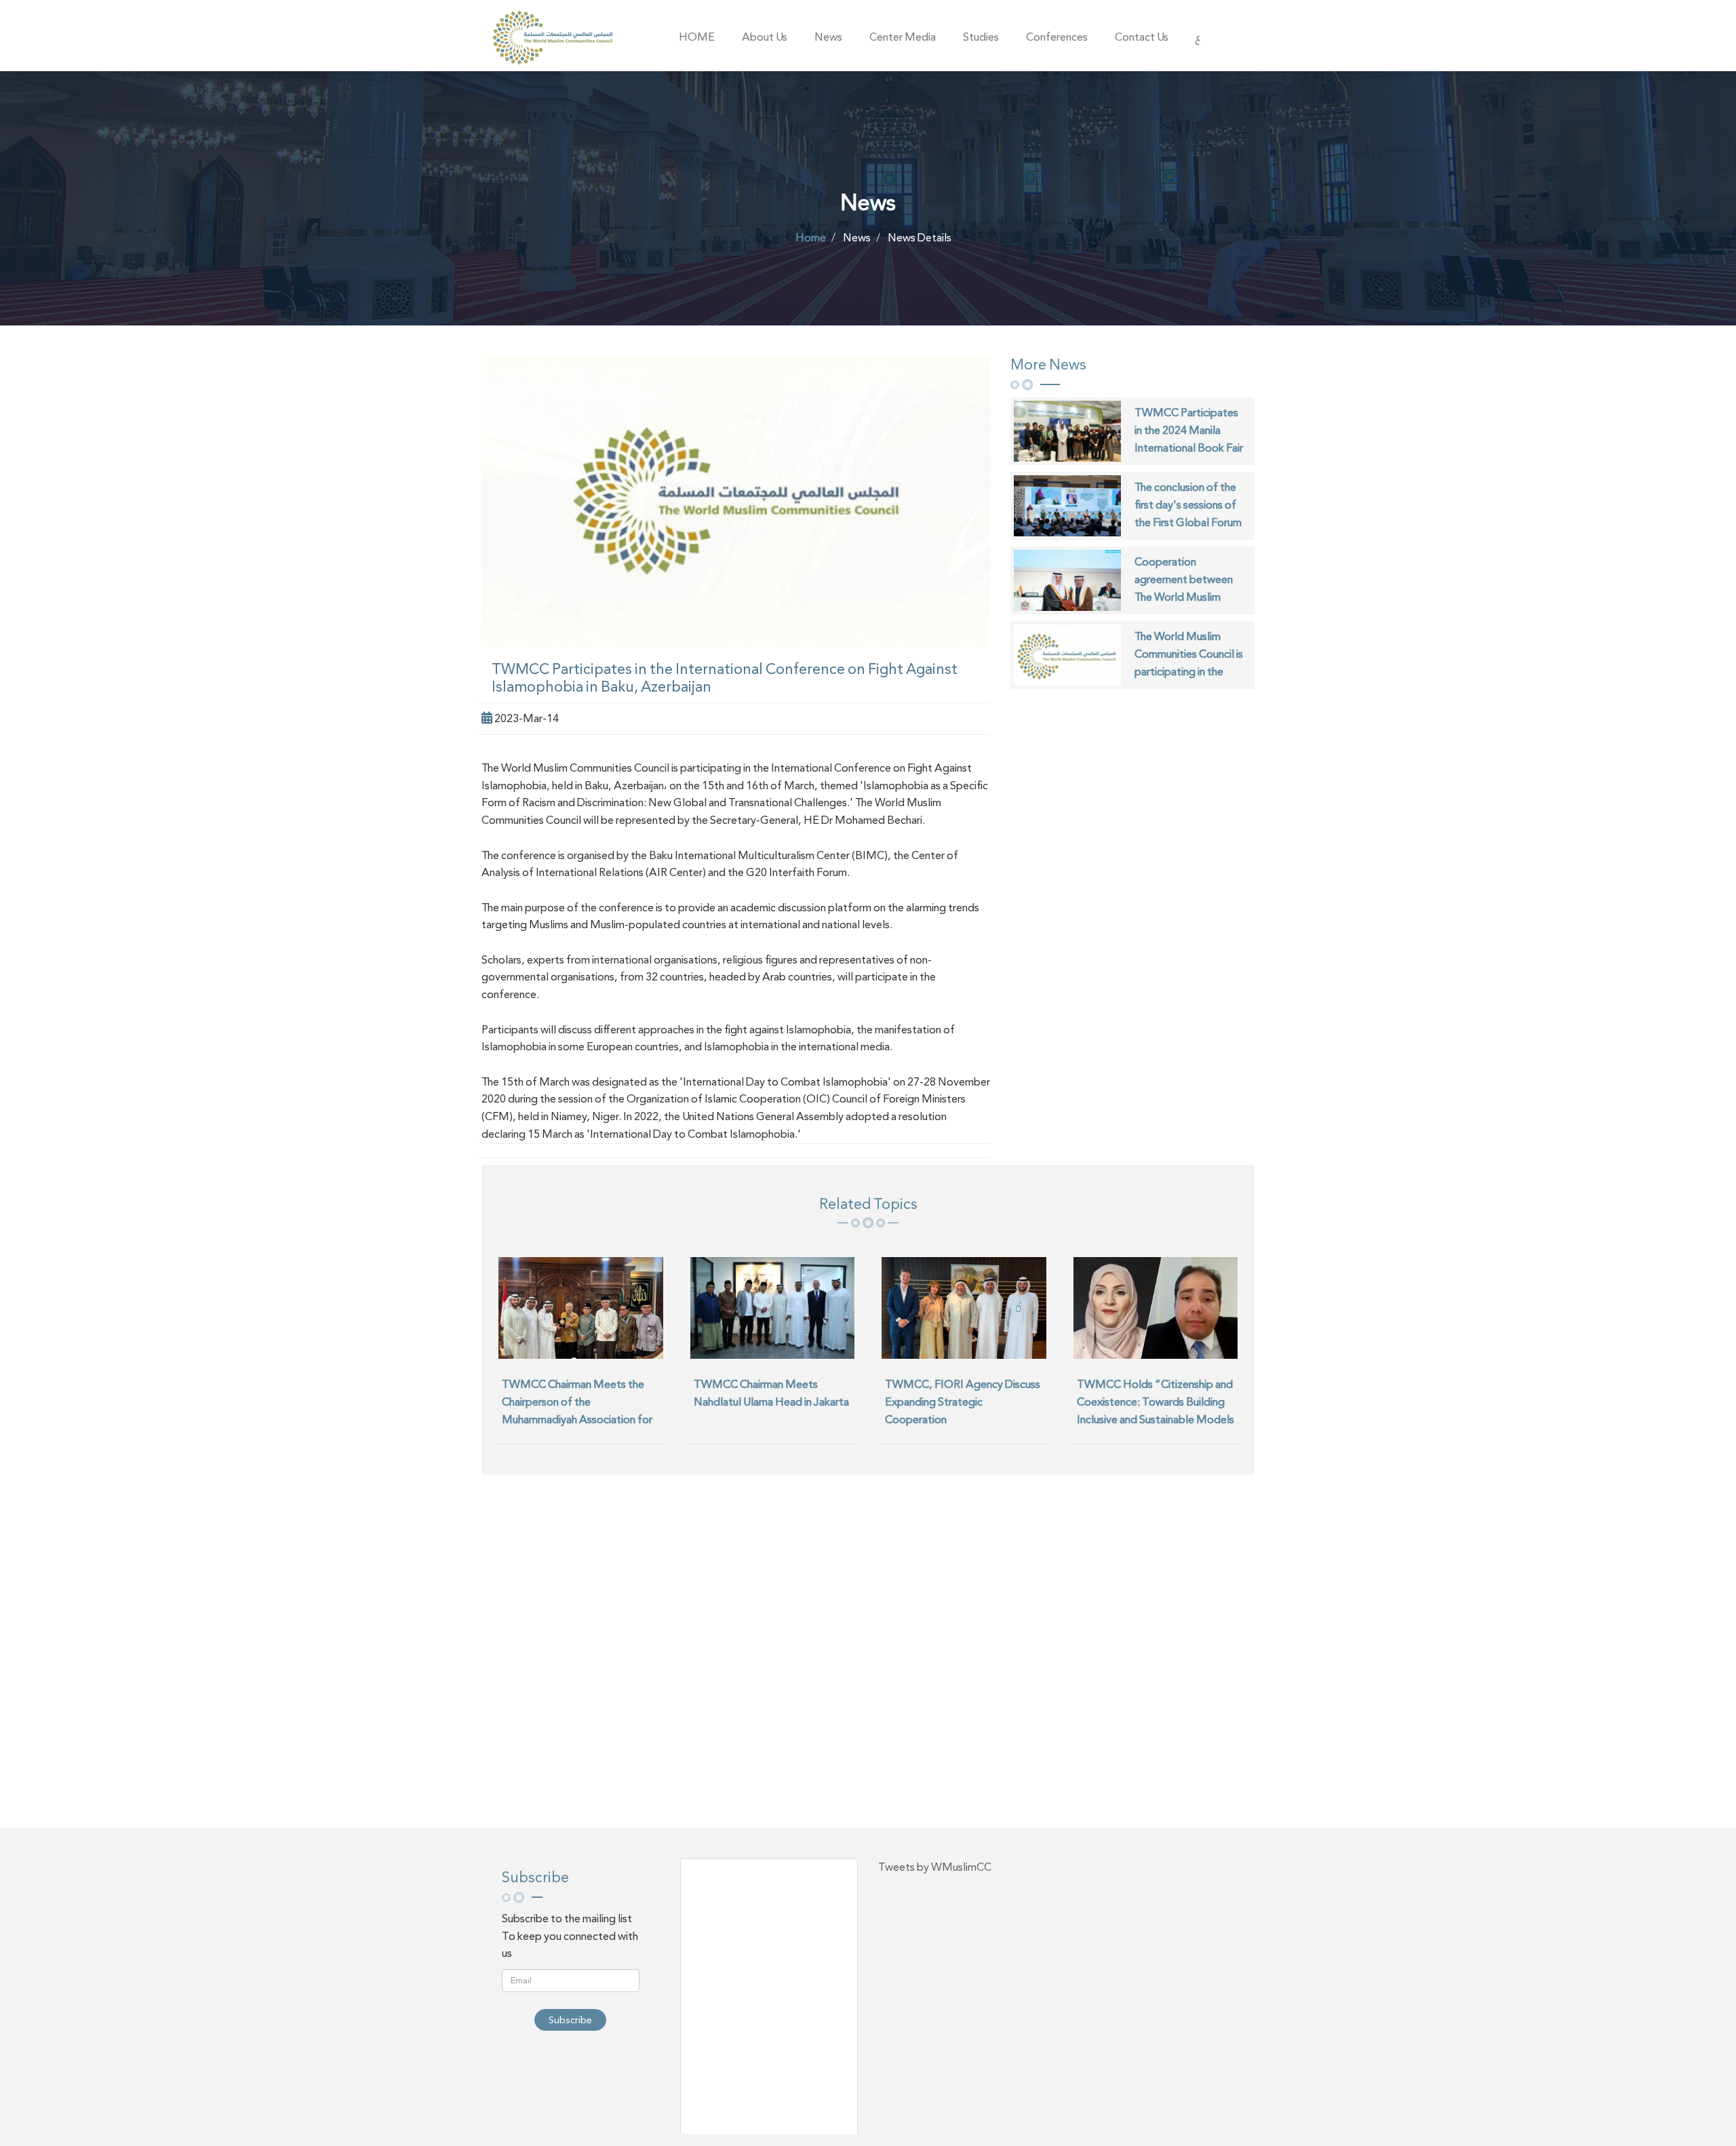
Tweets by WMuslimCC (935, 1867)
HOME (697, 37)
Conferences (1057, 37)
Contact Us (1142, 37)
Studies (981, 37)
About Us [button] (765, 37)
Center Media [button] (903, 37)
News (828, 37)
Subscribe (570, 2020)
